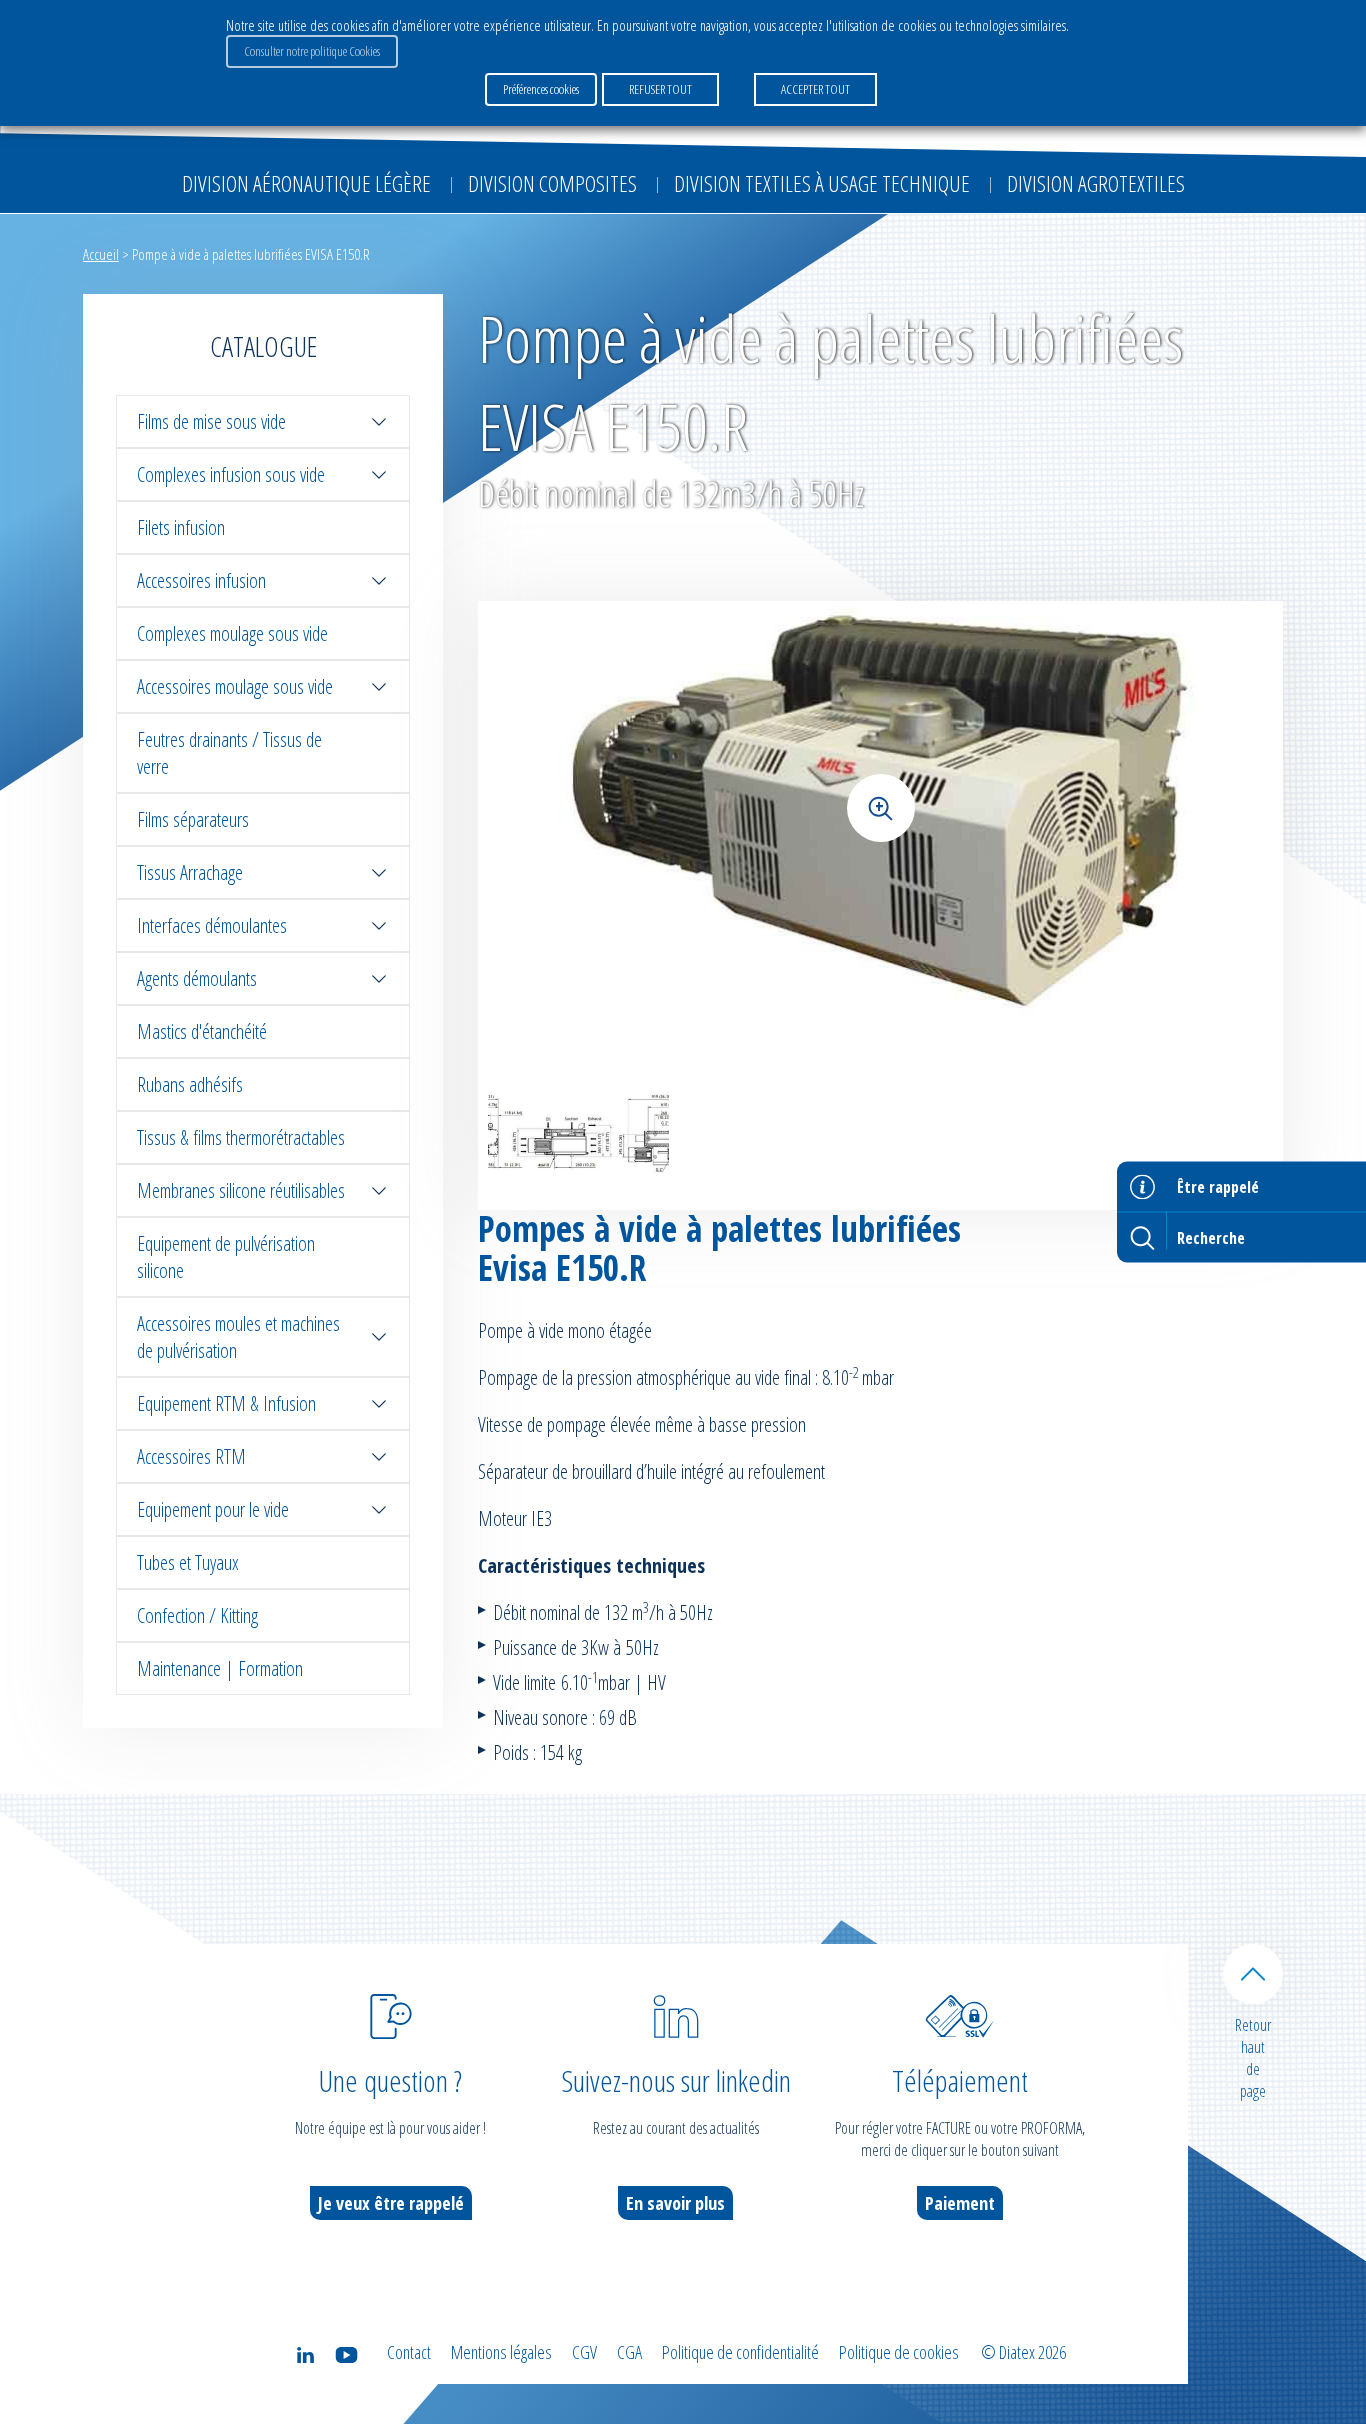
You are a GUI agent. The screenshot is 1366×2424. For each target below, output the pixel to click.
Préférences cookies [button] (541, 89)
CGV (584, 2352)
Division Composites (552, 183)
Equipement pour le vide (213, 1509)
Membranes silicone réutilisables (241, 1190)
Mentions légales (501, 2352)
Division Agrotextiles (1096, 183)
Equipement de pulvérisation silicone (226, 1257)
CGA (629, 2352)
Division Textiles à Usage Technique (822, 183)
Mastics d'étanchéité (202, 1031)
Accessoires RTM (191, 1456)
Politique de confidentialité (740, 2352)
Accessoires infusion (201, 580)
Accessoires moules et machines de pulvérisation (238, 1337)
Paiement (960, 2203)
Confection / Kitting (197, 1615)
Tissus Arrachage (190, 872)
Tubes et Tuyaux (188, 1562)
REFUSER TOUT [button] (660, 89)
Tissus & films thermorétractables (241, 1137)
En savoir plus (675, 2203)
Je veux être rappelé (391, 2203)
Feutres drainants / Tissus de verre (229, 753)
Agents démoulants (197, 978)
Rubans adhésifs (190, 1084)
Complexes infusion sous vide (231, 474)
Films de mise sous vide (211, 421)
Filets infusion (181, 527)
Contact (409, 2352)
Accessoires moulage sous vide (235, 686)
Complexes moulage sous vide (232, 633)
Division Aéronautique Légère (306, 183)
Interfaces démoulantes (212, 925)
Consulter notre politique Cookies (312, 51)
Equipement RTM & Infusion (226, 1403)
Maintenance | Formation (220, 1668)
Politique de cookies (899, 2352)
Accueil (101, 254)
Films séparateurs (193, 819)
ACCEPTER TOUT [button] (815, 89)
